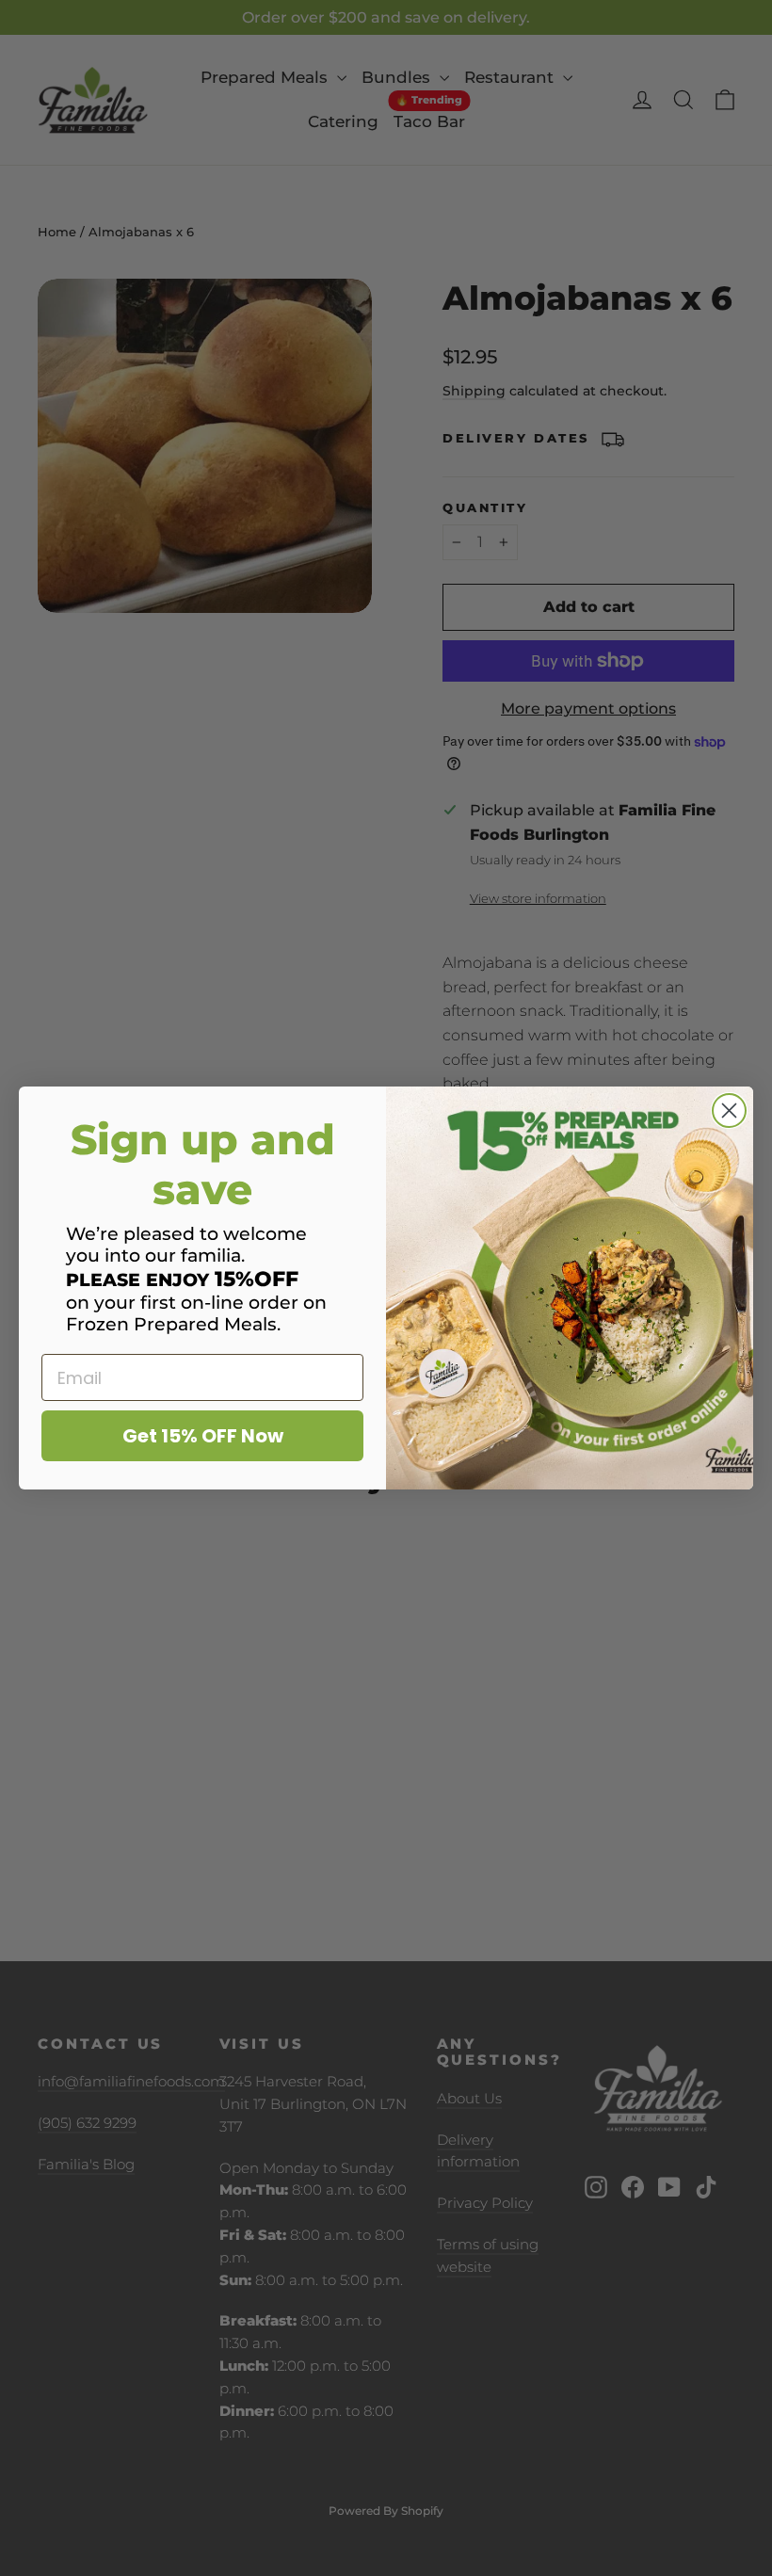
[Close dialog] (729, 1111)
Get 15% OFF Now (203, 1436)
